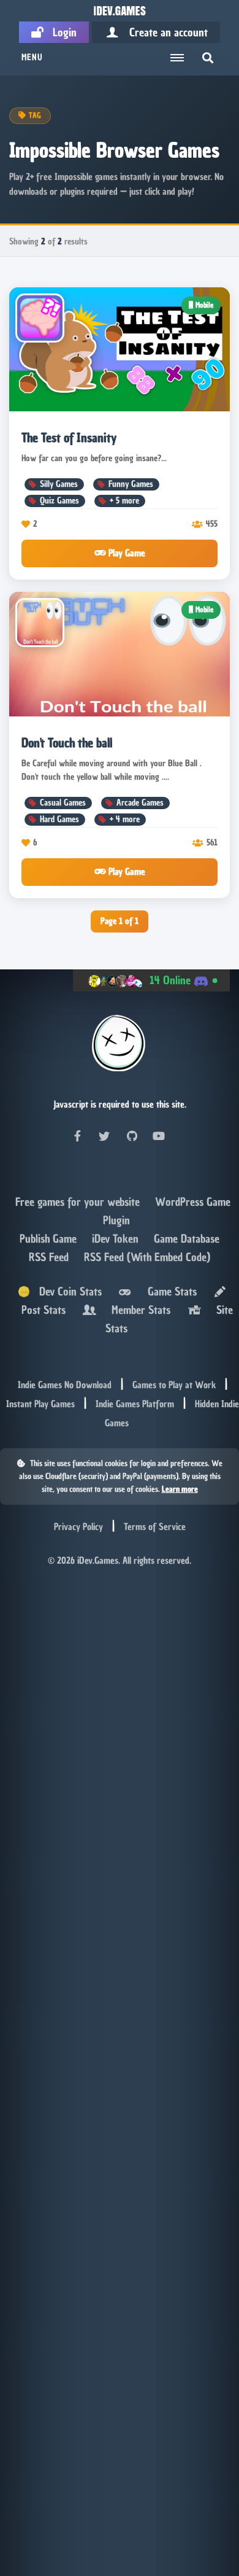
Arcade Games (140, 803)
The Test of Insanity (69, 438)
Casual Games (63, 803)
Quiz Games (59, 501)
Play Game (126, 553)
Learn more (180, 1489)
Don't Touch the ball (67, 743)
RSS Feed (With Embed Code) (147, 1257)
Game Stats (169, 1291)
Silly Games (59, 484)
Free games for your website (79, 1202)
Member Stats (138, 1310)
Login (60, 32)
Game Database (187, 1239)
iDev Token (117, 1239)
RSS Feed (50, 1257)
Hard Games (59, 819)
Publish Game (50, 1239)
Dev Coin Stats (66, 1291)
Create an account (164, 32)
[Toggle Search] (208, 58)
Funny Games (131, 484)
